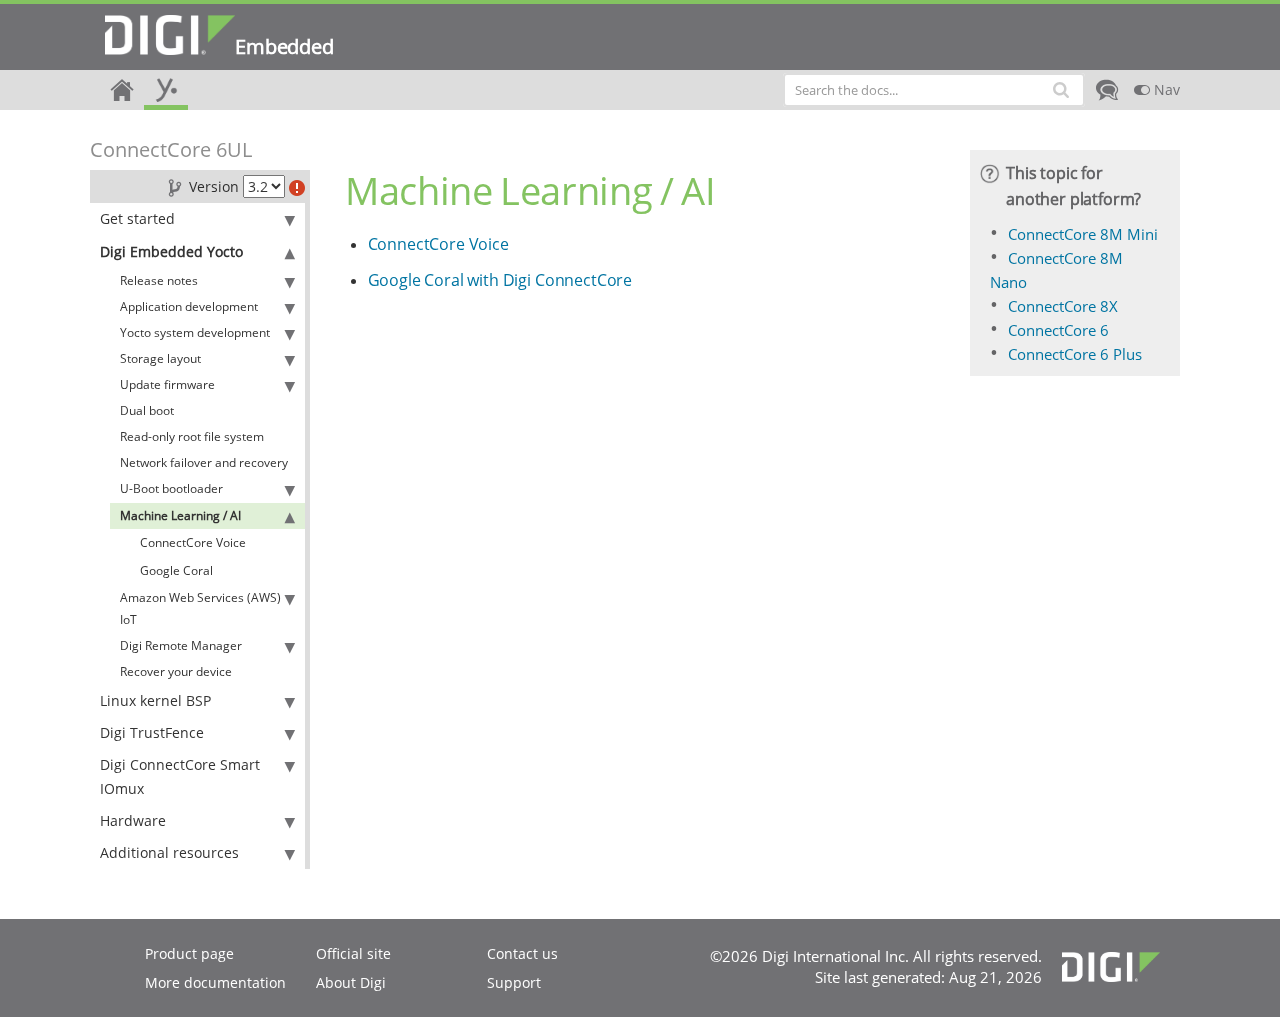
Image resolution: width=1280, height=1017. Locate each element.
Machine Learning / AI (180, 515)
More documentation (215, 982)
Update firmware (167, 384)
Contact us (522, 953)
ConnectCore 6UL (171, 149)
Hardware (133, 820)
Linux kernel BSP (155, 700)
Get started (137, 218)
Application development (189, 306)
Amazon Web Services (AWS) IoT (200, 608)
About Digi (351, 982)
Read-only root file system (192, 436)
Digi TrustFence (152, 732)
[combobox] (934, 90)
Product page (189, 953)
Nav (1165, 89)
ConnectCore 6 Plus (1075, 354)
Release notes (159, 280)
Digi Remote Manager (181, 645)
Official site (353, 953)
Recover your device (176, 671)
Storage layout (160, 358)
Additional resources (169, 852)
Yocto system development (195, 332)
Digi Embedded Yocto (171, 251)
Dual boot (147, 410)
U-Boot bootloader (171, 488)
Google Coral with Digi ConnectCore (500, 280)
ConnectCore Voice (193, 542)
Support (514, 982)
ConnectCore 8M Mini (1083, 234)
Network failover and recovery (204, 462)
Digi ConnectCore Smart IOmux (180, 776)
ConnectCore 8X (1063, 306)
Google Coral (176, 570)
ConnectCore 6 (1058, 330)
